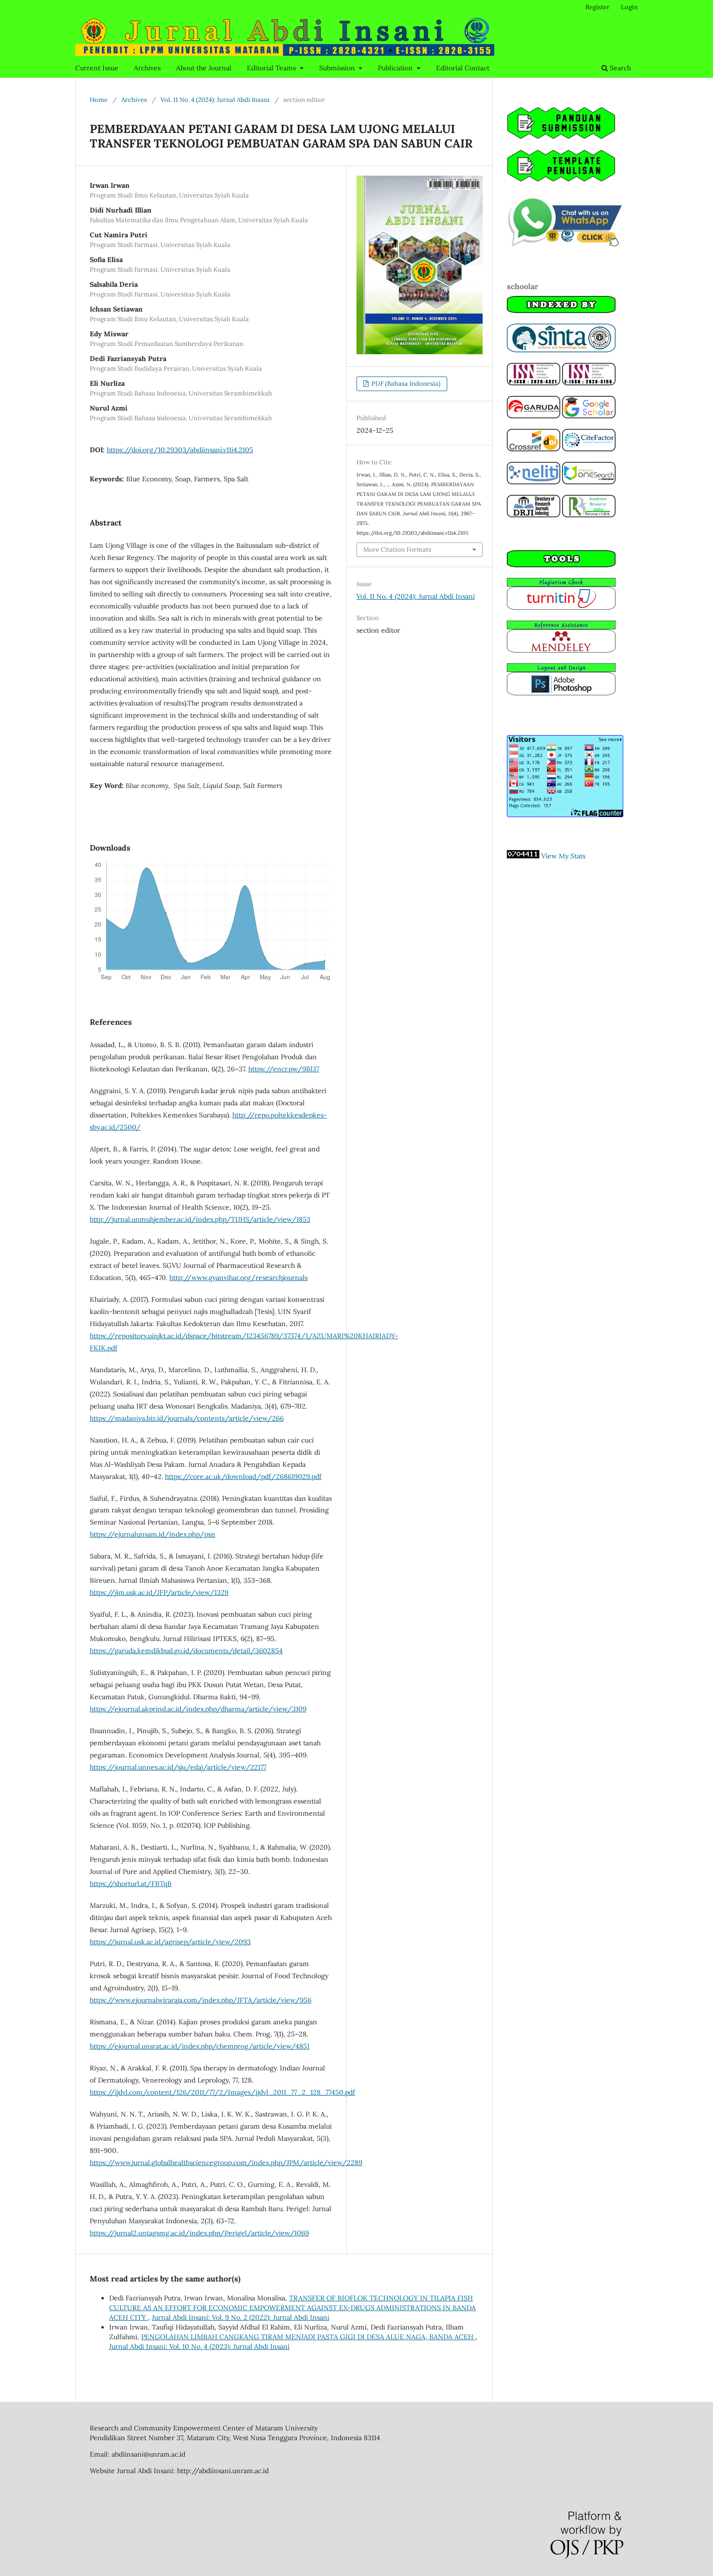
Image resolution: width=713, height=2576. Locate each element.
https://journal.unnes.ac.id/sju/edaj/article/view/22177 (178, 1767)
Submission (338, 68)
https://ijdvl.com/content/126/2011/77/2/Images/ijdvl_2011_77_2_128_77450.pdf (222, 2092)
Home (99, 100)
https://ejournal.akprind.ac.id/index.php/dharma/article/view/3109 (198, 1709)
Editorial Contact (463, 68)
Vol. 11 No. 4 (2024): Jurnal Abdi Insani (215, 100)
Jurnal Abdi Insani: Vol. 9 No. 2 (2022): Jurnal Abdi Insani (241, 2317)
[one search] (589, 482)
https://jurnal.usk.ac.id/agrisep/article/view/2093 (170, 1942)
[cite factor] (589, 449)
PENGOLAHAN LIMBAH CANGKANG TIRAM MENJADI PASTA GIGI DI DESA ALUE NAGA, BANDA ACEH (308, 2337)
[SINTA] (561, 350)
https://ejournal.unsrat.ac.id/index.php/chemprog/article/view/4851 (200, 2046)
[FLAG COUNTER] (565, 815)
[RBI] (589, 515)
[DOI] (534, 449)
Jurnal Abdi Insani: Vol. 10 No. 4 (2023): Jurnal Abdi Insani (199, 2346)
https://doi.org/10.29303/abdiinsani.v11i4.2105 (180, 450)
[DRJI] (534, 515)
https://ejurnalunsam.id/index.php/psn (153, 1534)
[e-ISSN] (589, 383)
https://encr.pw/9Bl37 (284, 1069)
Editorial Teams (272, 68)
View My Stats (563, 856)
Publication (396, 68)
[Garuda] (534, 416)
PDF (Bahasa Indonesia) (405, 384)
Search (619, 68)
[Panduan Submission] (561, 137)
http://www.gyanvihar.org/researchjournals (238, 1278)
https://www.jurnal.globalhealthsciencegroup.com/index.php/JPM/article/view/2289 (226, 2163)
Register (598, 7)
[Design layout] (561, 693)
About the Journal (204, 68)
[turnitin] (561, 607)
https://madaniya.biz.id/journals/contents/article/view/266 (187, 1418)
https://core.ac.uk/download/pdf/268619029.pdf (243, 1477)
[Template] (561, 180)
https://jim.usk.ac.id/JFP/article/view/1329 (159, 1592)
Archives (147, 68)
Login (629, 7)
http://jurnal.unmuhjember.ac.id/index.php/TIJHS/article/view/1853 (200, 1219)
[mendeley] (561, 650)
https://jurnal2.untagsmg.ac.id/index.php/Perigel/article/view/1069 (199, 2233)
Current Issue (97, 68)
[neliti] (534, 482)
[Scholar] (589, 416)
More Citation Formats (397, 550)
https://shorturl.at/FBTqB (131, 1884)
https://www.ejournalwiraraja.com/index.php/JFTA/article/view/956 (201, 2000)
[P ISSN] (534, 383)
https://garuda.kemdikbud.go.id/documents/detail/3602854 (186, 1651)
